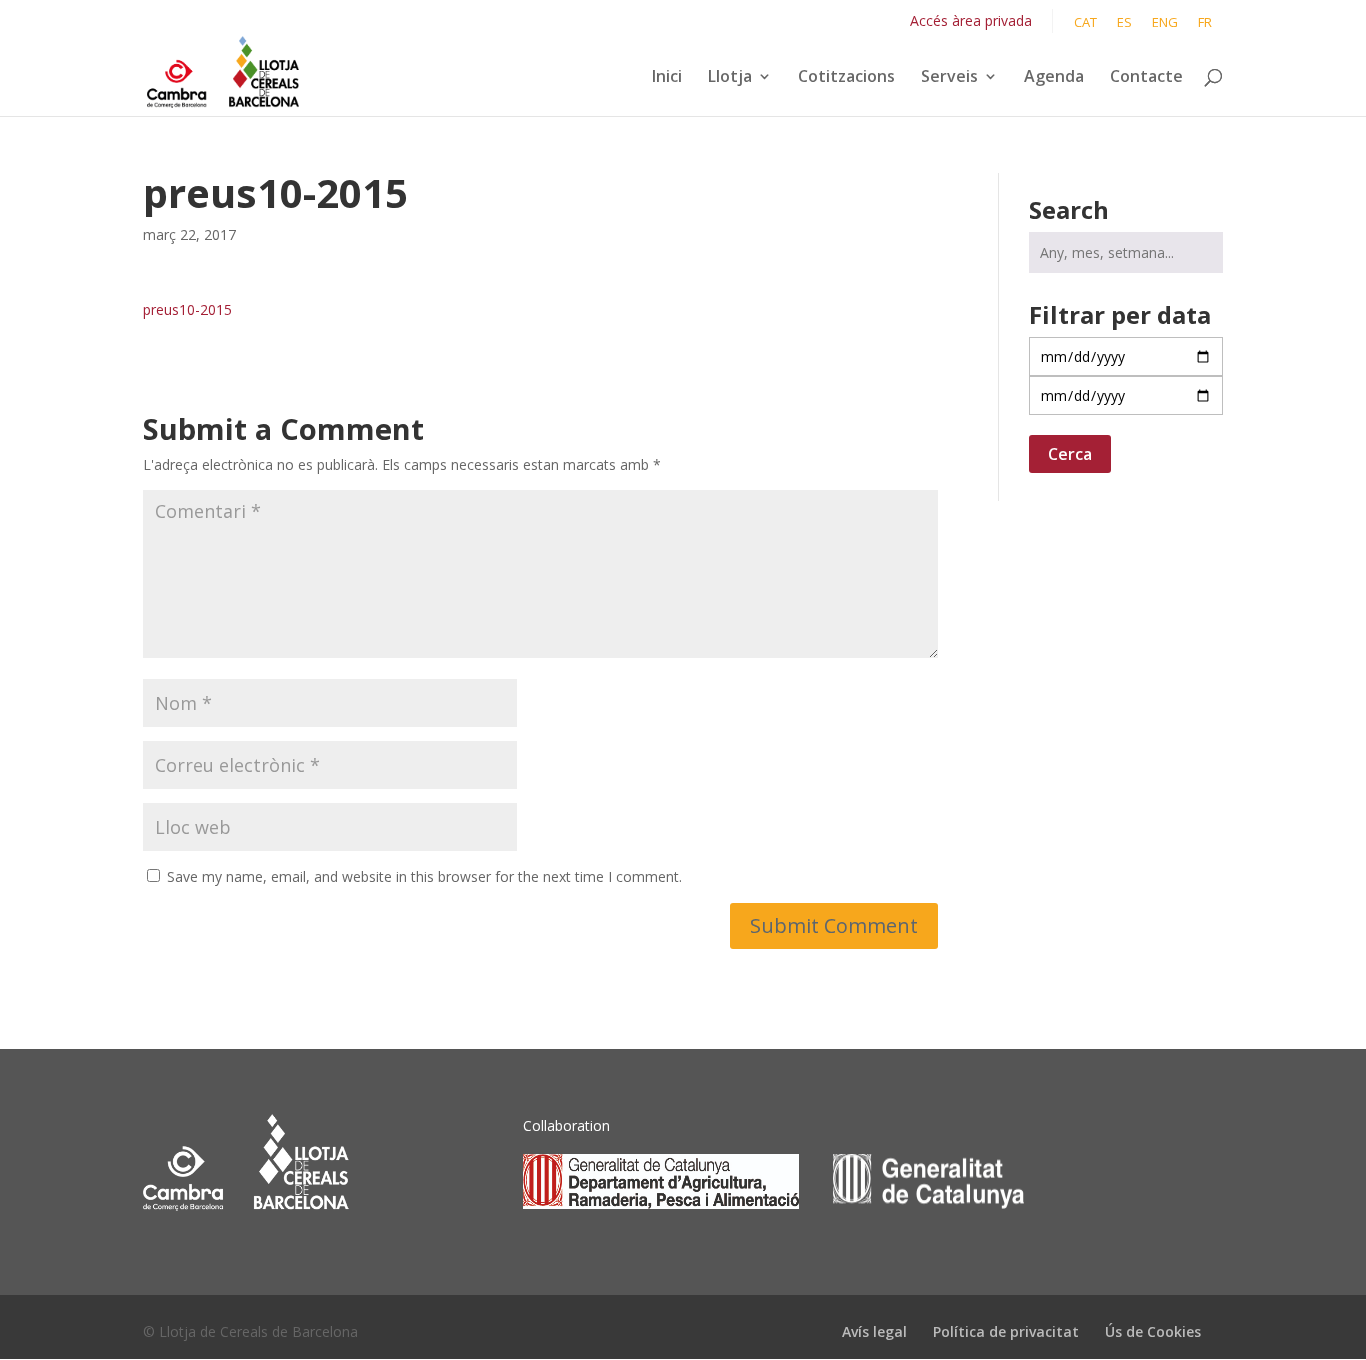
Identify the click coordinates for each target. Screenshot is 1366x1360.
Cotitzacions (846, 78)
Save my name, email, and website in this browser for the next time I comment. (424, 876)
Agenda (1054, 78)
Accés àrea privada (971, 20)
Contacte (1146, 78)
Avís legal (874, 1331)
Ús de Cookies (1153, 1331)
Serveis (949, 78)
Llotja (730, 78)
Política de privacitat (1006, 1331)
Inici (667, 78)
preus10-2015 (187, 309)
